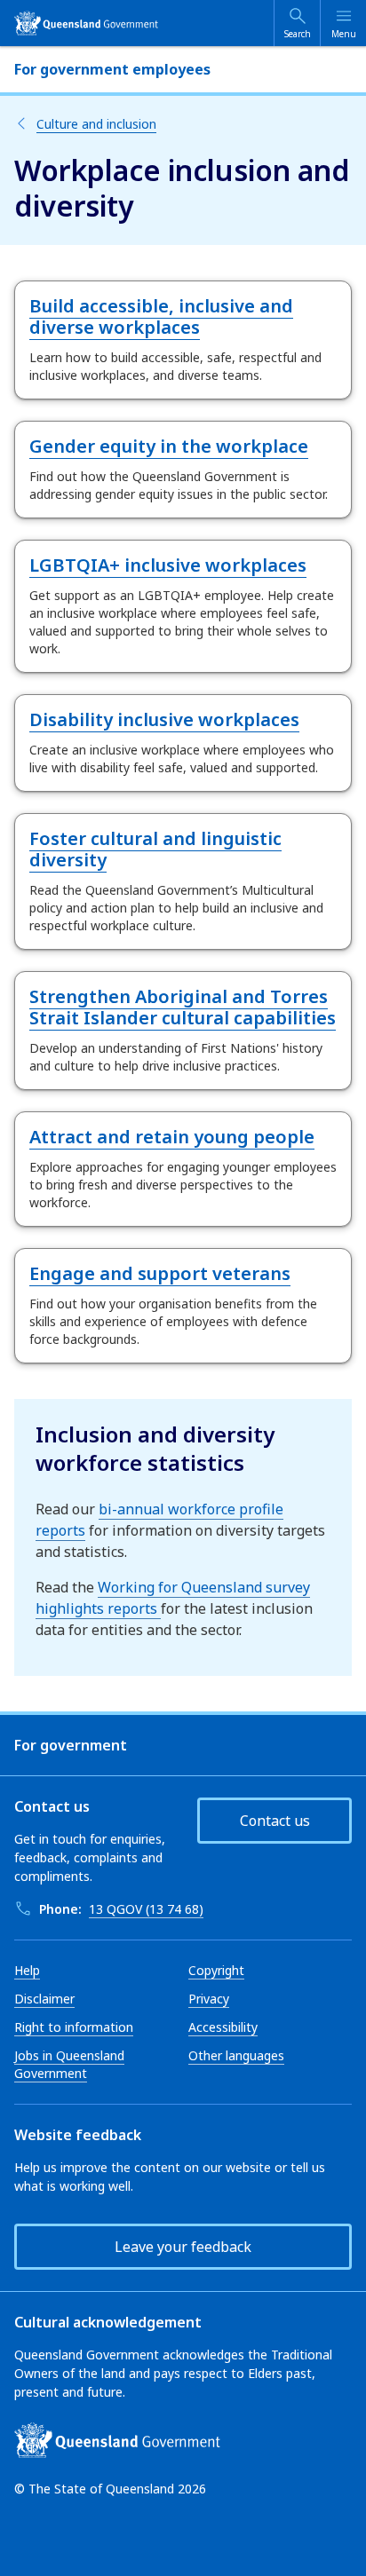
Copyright (216, 1970)
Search (298, 34)
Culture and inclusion (96, 124)
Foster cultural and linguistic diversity (155, 849)
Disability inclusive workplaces (164, 719)
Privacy (209, 1999)
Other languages (236, 2055)
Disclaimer (44, 1999)
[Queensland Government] (86, 23)
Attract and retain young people (172, 1137)
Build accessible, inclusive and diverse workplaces (161, 316)
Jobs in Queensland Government (69, 2064)
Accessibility (223, 2027)
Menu (344, 34)
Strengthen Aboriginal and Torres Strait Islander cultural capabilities (183, 1007)
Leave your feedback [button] (183, 2247)
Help (27, 1970)
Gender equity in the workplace (169, 446)
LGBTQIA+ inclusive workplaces (168, 565)
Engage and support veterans (160, 1273)
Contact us (275, 1821)
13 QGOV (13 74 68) (146, 1909)
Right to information (74, 2027)
